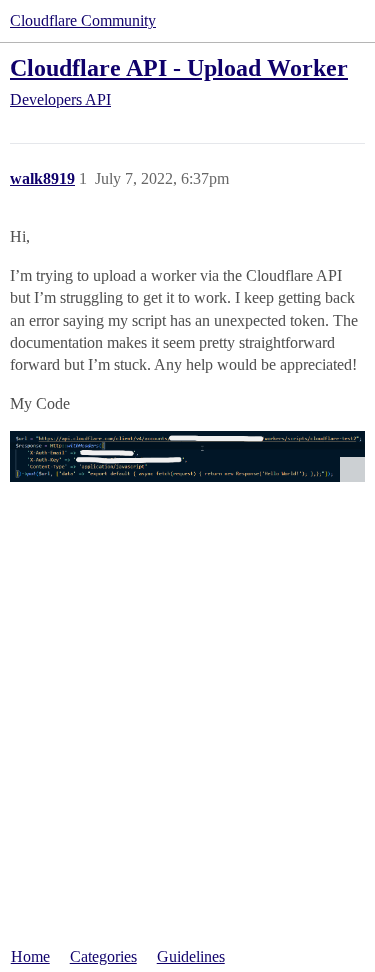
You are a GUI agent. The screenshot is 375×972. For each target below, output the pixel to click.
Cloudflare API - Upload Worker (179, 67)
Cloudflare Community (83, 20)
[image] (187, 456)
